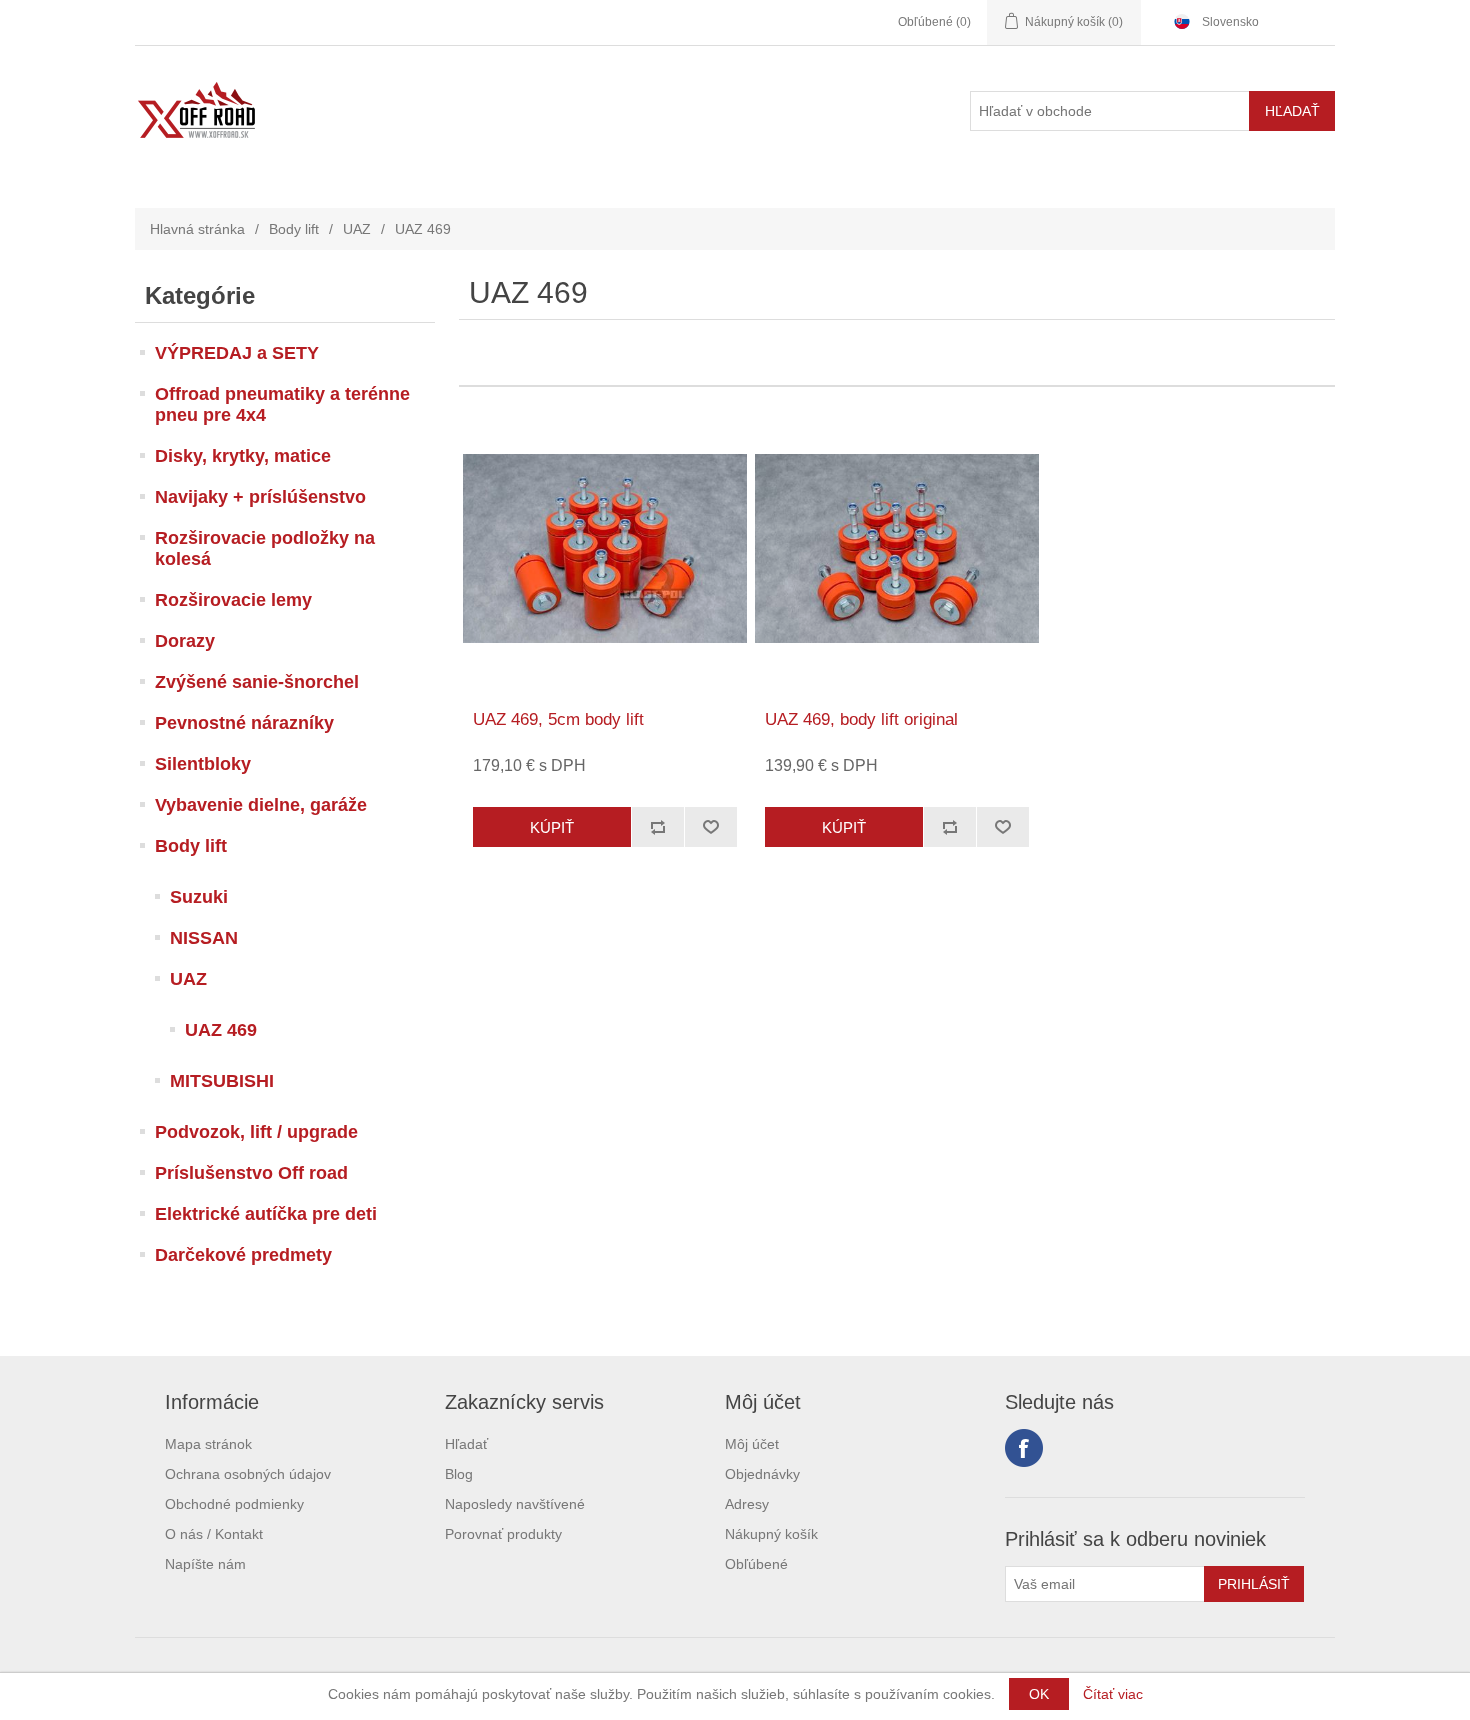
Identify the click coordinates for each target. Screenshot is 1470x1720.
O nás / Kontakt (214, 1534)
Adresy (747, 1504)
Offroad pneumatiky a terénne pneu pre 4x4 (282, 404)
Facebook (1024, 1448)
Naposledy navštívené (515, 1504)
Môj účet (752, 1444)
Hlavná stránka (197, 229)
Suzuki (199, 897)
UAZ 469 (221, 1030)
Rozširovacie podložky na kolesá (265, 548)
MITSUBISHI (222, 1081)
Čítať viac (1113, 1694)
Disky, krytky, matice (243, 456)
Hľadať (466, 1444)
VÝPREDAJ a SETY (237, 353)
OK (1039, 1694)
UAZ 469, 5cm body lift (558, 719)
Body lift (294, 229)
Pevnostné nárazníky (244, 723)
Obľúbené (756, 1564)
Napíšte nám (205, 1564)
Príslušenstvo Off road (251, 1173)
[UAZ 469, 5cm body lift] (604, 548)
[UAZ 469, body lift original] (896, 548)
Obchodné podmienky (234, 1504)
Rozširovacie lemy (233, 600)
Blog (459, 1474)
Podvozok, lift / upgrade (256, 1132)
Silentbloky (203, 764)
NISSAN (204, 938)
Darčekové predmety (243, 1255)
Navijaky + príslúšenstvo (260, 497)
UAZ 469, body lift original (861, 719)
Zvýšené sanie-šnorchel (257, 682)
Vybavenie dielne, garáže (261, 805)
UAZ (357, 229)
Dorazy (185, 641)
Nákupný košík (771, 1534)
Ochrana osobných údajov (248, 1474)
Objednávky (762, 1474)
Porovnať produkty (503, 1534)
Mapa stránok (208, 1444)
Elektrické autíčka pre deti (266, 1214)
